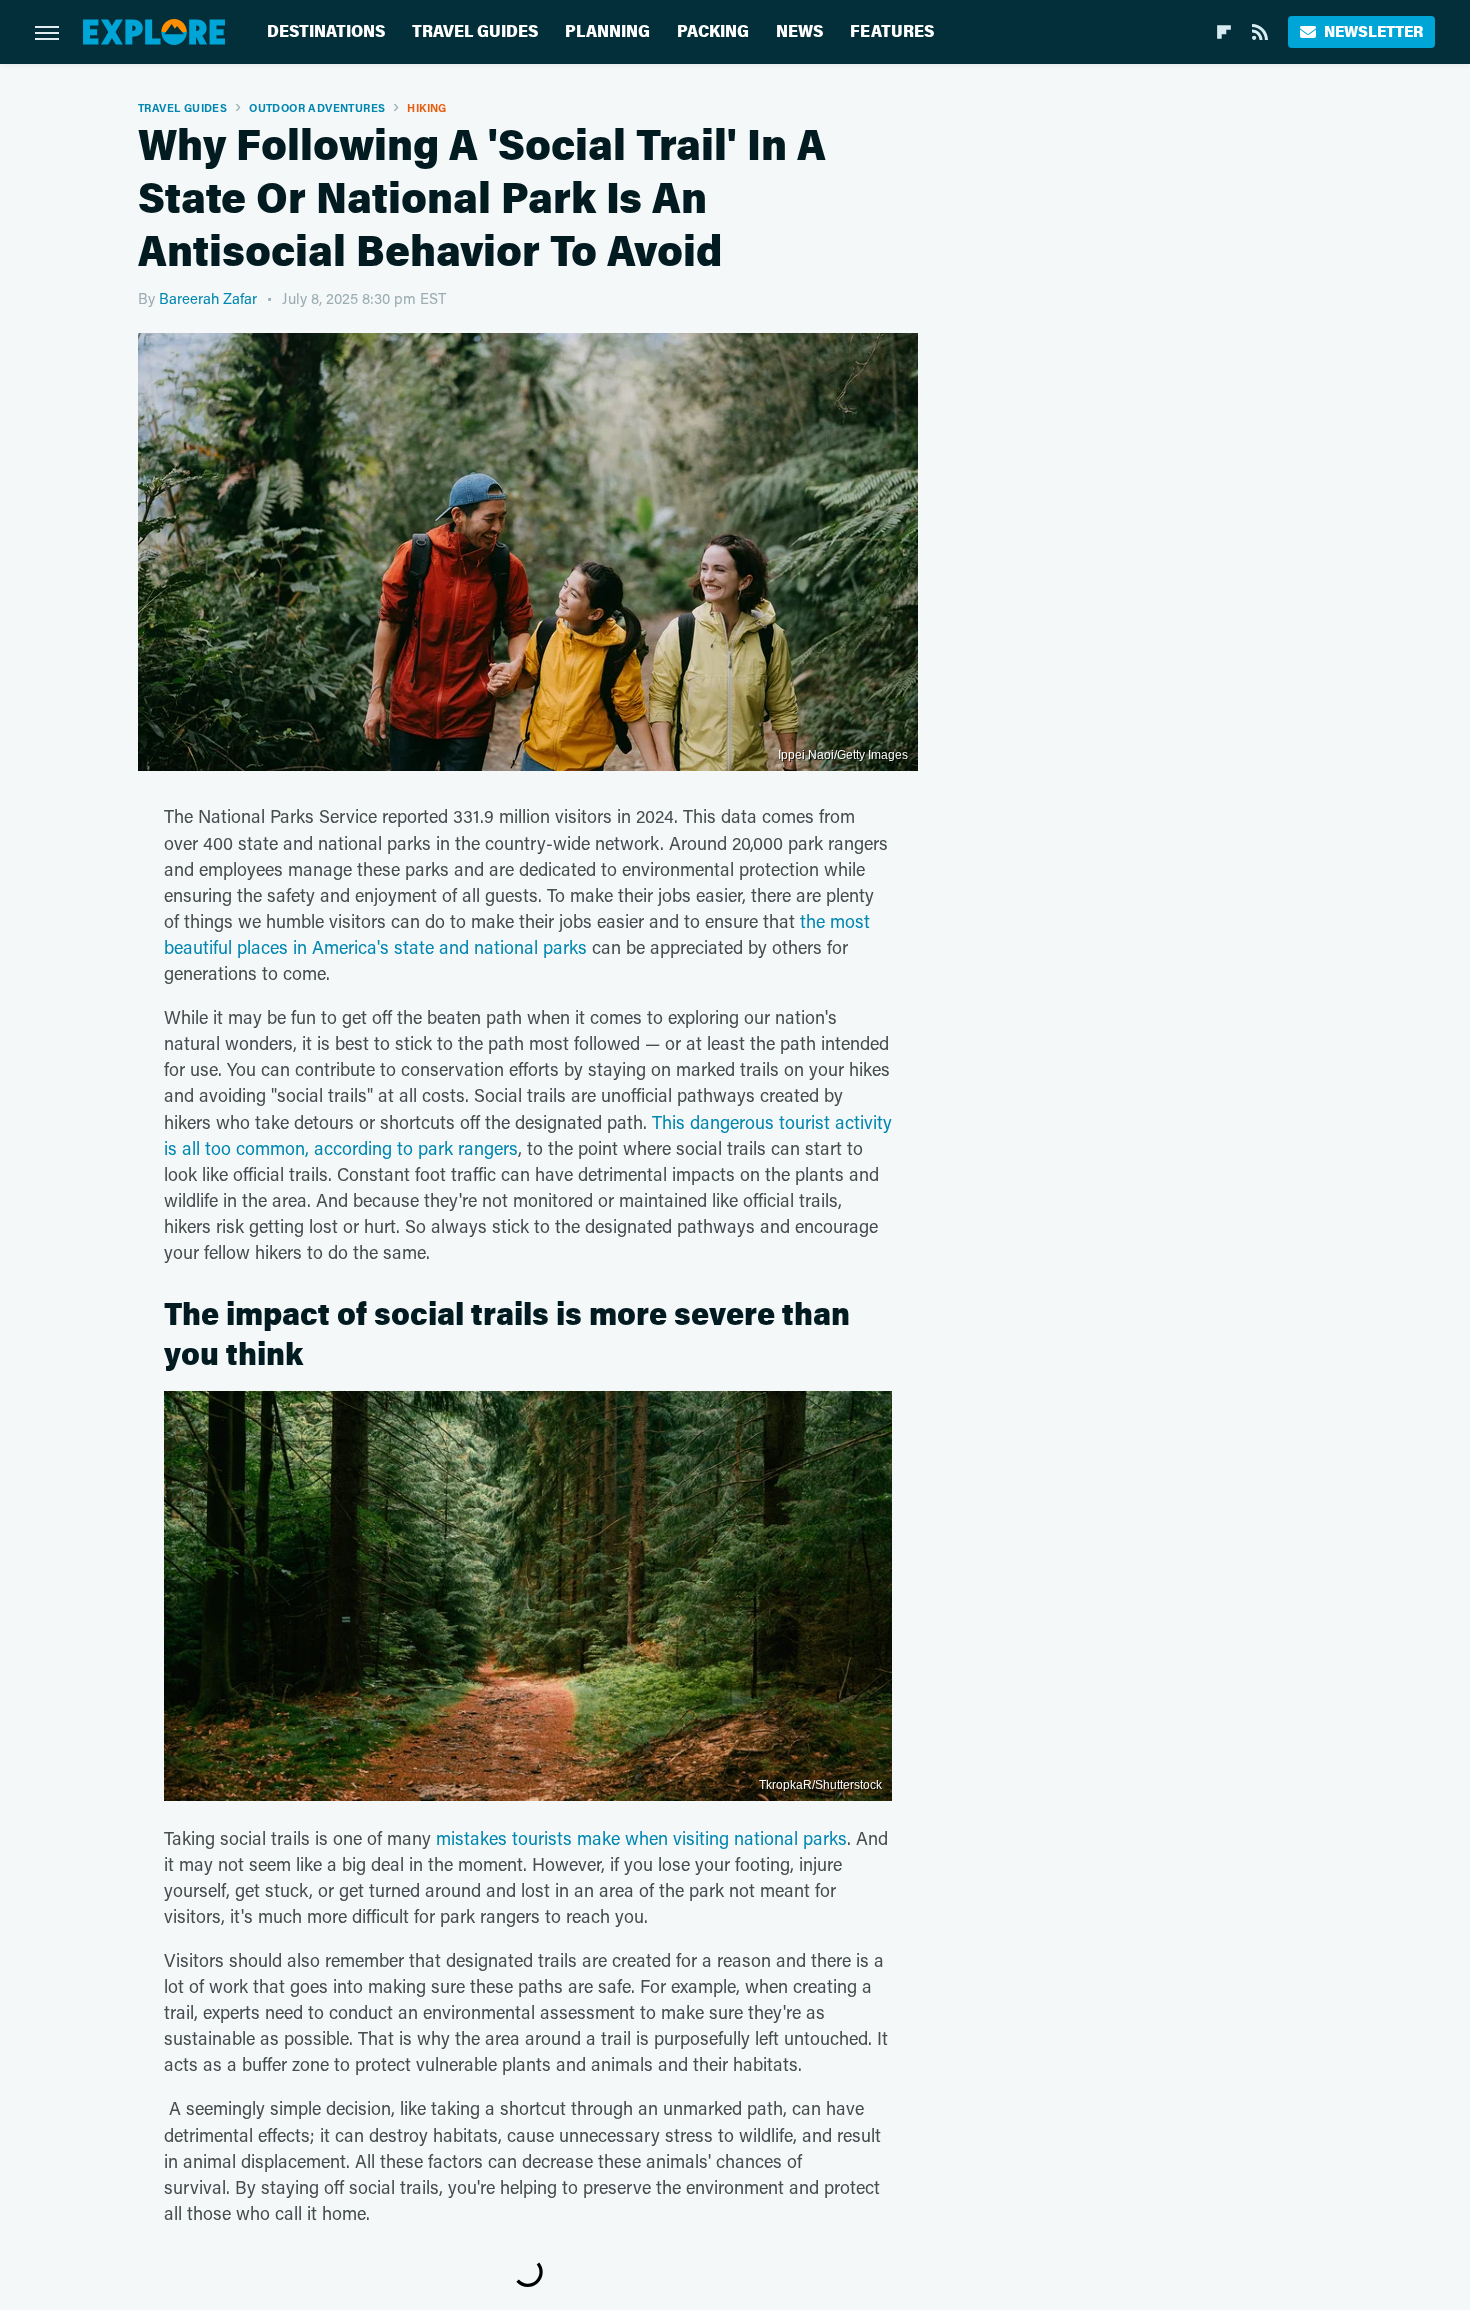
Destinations (326, 31)
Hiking (426, 107)
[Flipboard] (1224, 32)
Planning (607, 31)
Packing (713, 31)
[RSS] (1260, 32)
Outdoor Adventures (317, 107)
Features (892, 31)
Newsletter (1373, 31)
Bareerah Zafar (208, 298)
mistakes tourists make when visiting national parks (641, 1838)
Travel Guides (475, 31)
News (799, 31)
